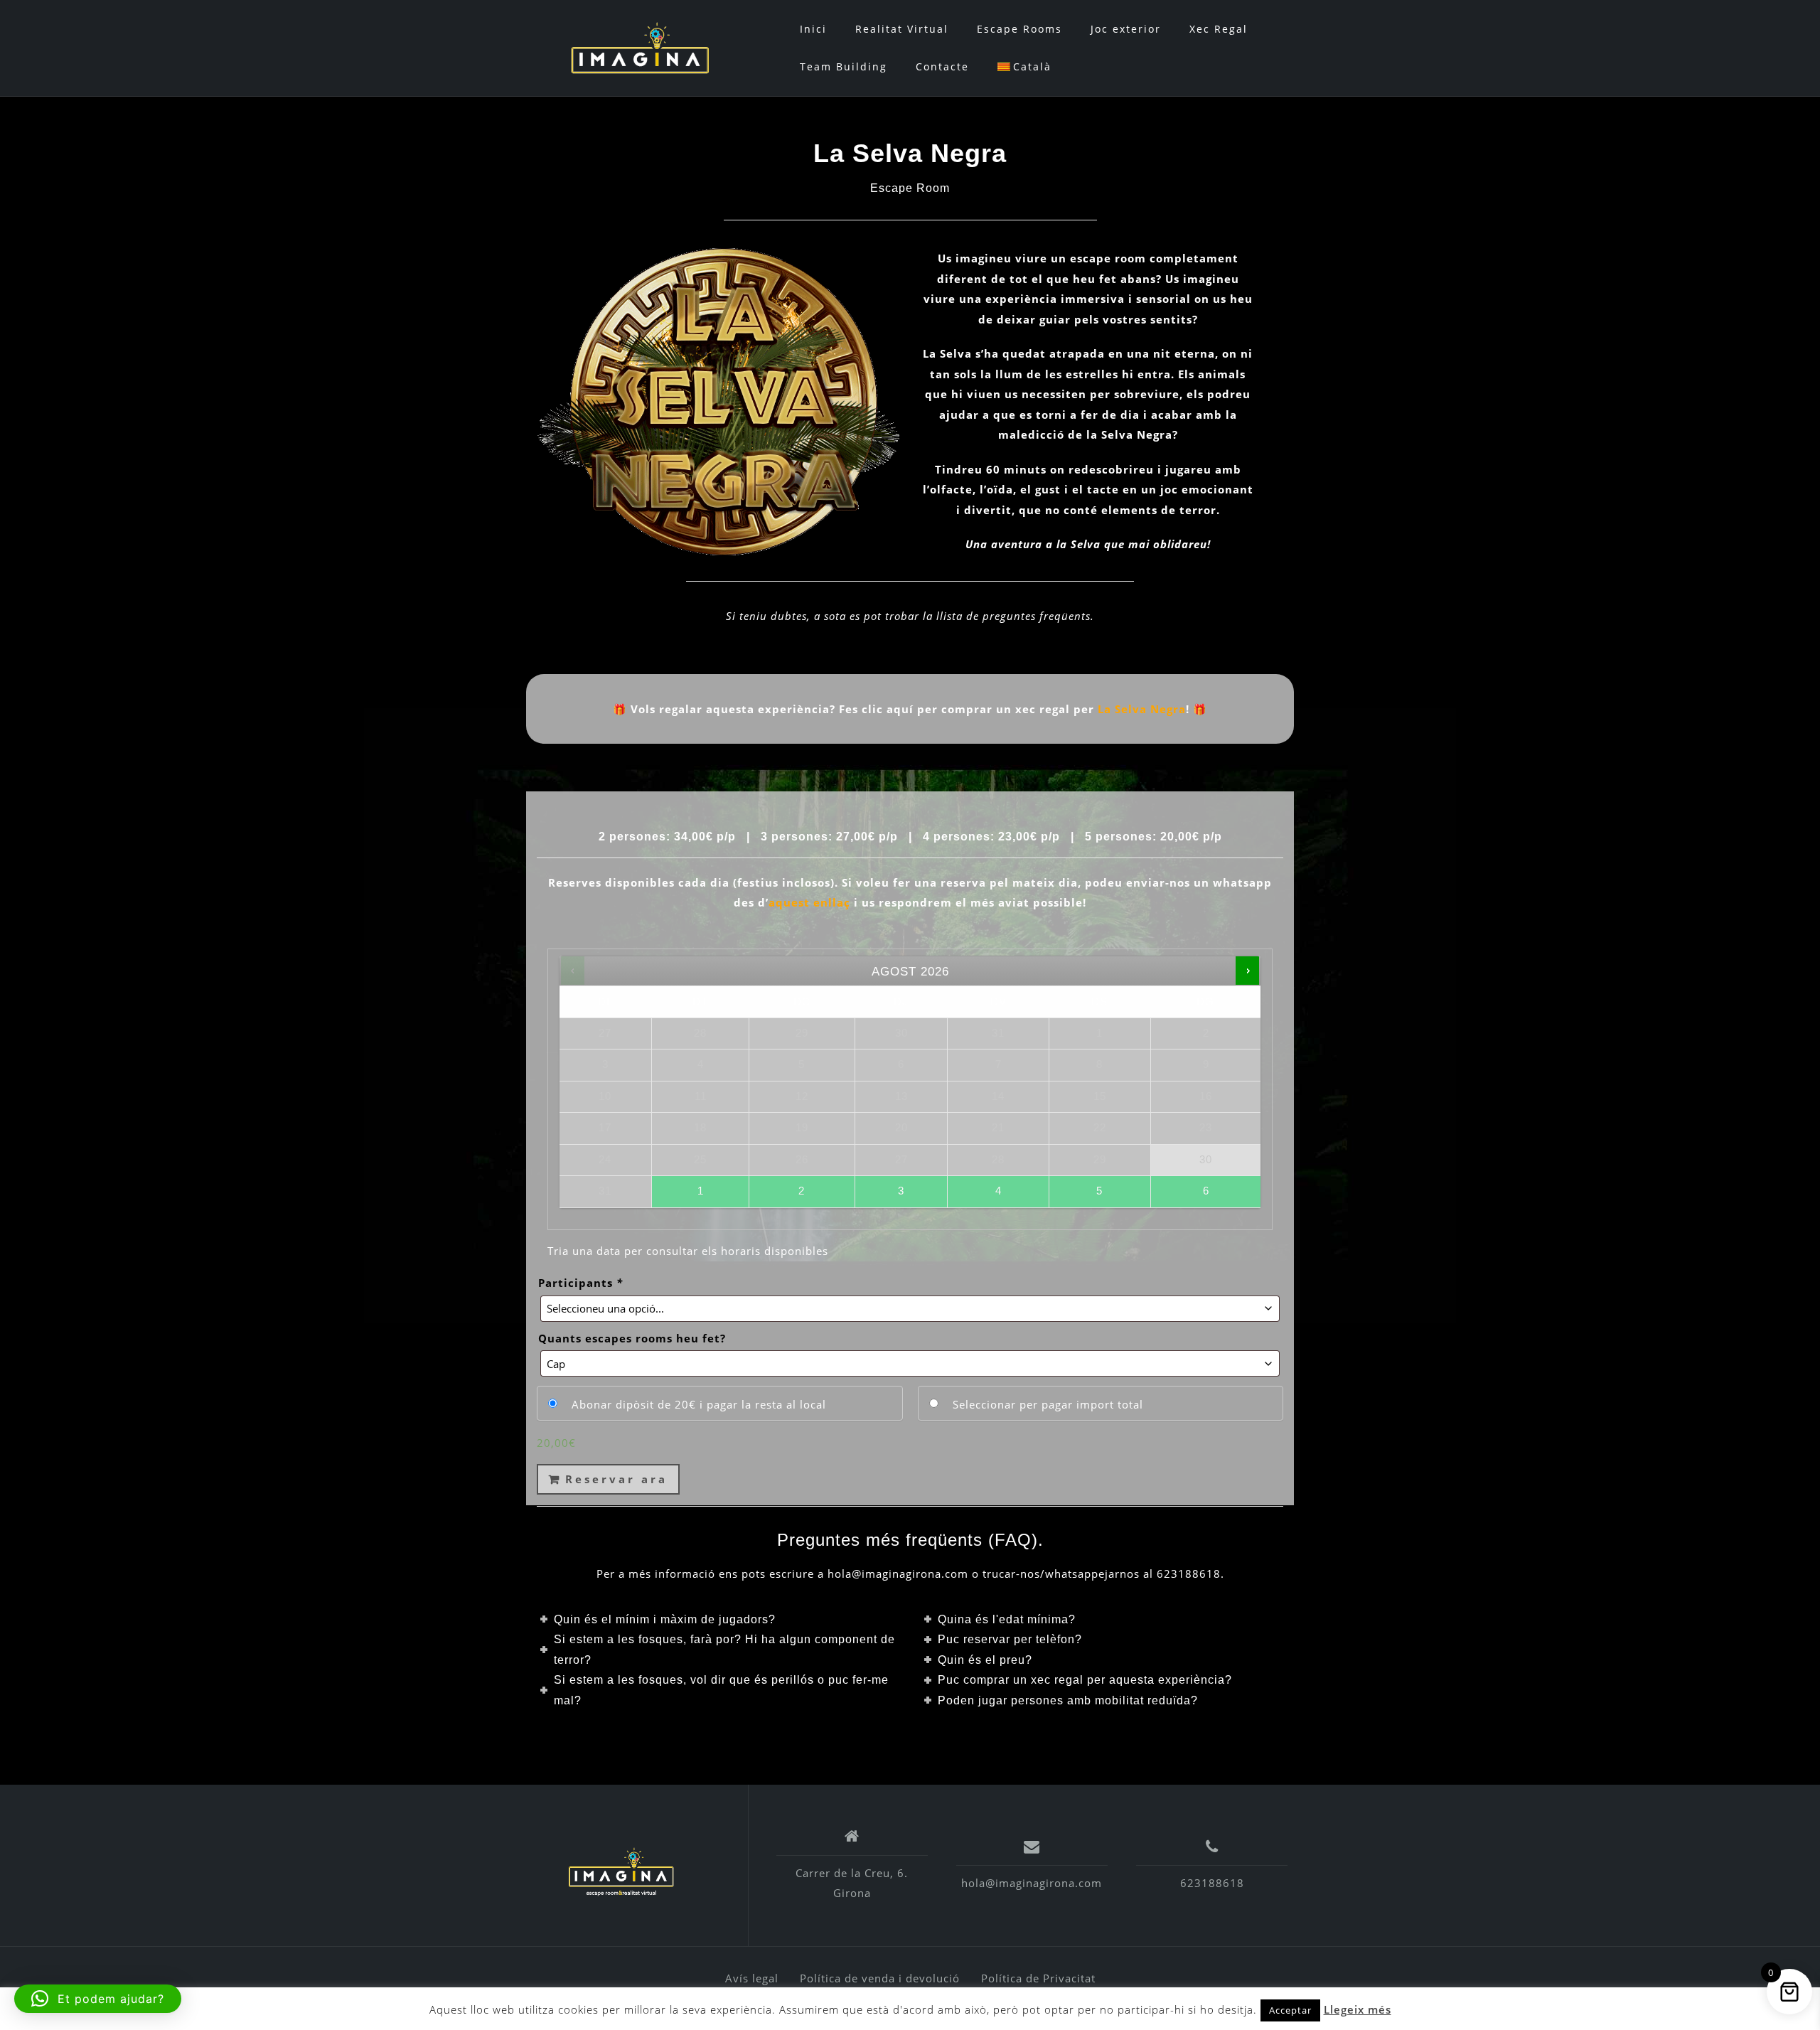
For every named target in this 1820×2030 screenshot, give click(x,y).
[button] (98, 1999)
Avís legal (752, 1978)
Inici (813, 29)
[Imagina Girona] (621, 1871)
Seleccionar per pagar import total (1048, 1404)
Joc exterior (1126, 29)
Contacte (942, 66)
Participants (580, 1283)
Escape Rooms (1019, 29)
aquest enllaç (809, 902)
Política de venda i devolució (880, 1978)
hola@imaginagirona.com (1032, 1883)
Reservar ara (616, 1479)
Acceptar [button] (1290, 2010)
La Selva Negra (1142, 709)
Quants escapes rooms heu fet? (632, 1338)
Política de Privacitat (1038, 1978)
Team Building (844, 66)
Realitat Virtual (902, 29)
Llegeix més (1358, 2009)
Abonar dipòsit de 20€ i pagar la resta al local (699, 1404)
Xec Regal (1219, 29)
